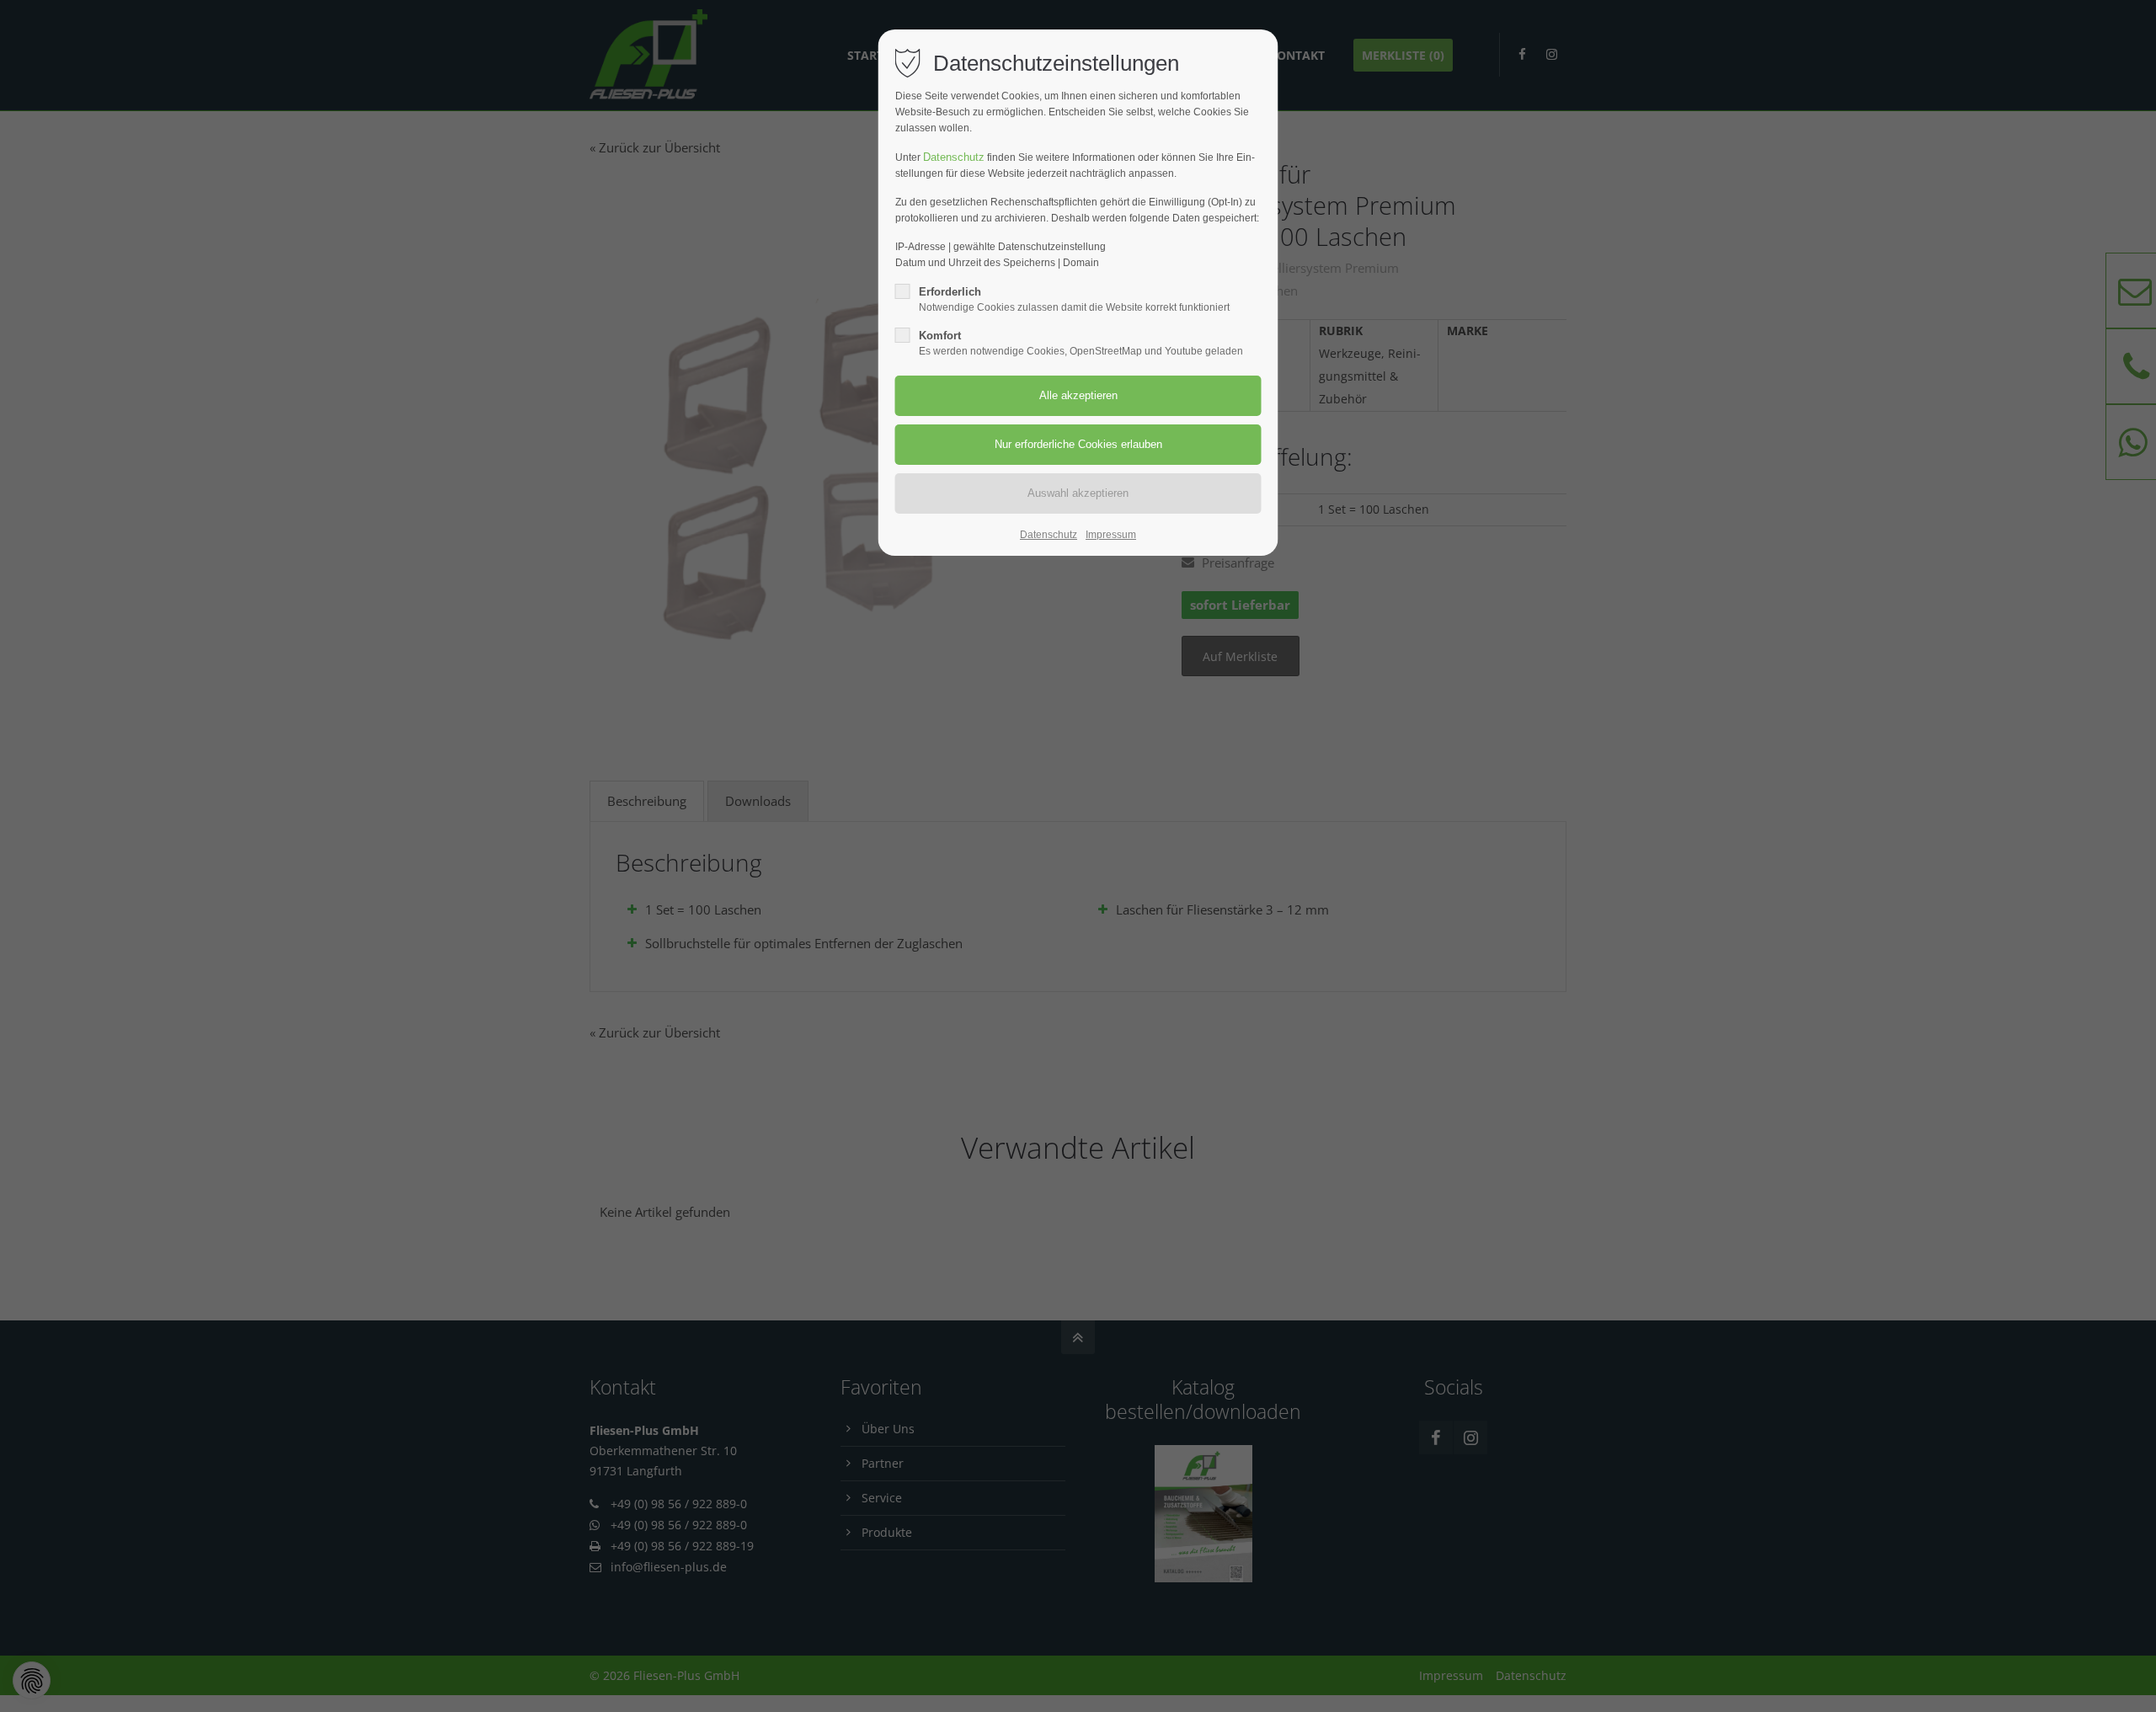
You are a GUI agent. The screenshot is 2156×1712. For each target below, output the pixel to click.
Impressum (1111, 535)
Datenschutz (954, 157)
